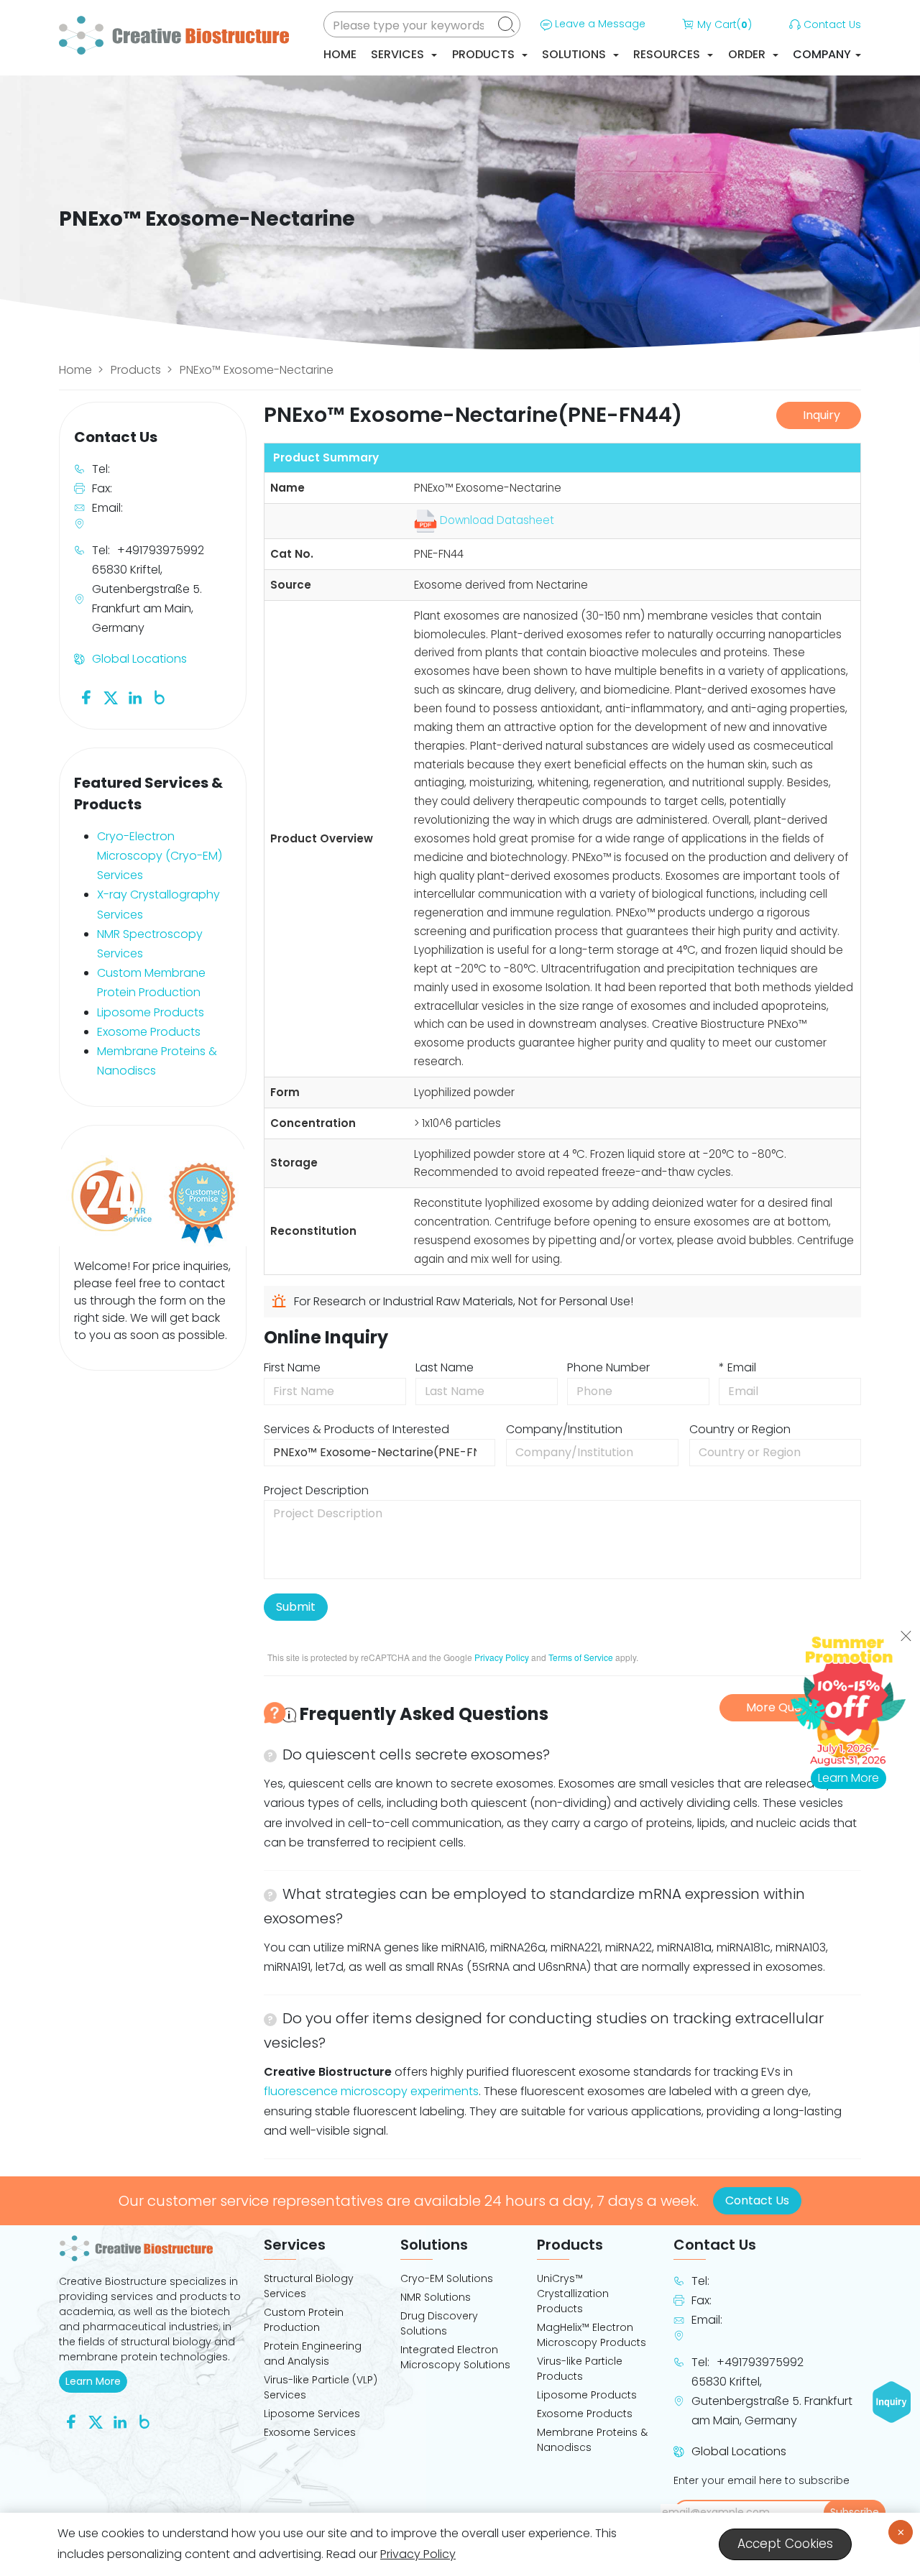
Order (748, 54)
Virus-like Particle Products (580, 2369)
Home (340, 54)
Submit (296, 1607)
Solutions (575, 54)
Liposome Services (312, 2414)
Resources (668, 54)
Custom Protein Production (304, 2320)
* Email (737, 1367)
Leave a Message (600, 24)
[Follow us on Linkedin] (135, 698)
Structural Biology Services (309, 2286)
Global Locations (139, 659)
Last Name (445, 1367)
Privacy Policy (502, 1657)
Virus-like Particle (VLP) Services (321, 2387)
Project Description (316, 1490)
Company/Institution (564, 1429)
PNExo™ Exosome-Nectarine (257, 370)
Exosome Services (310, 2432)
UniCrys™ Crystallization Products (573, 2294)
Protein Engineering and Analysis (313, 2354)
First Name (292, 1367)
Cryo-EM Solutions (447, 2278)
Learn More (96, 2381)
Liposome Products (151, 1012)
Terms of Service (581, 1657)
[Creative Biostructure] (153, 2248)
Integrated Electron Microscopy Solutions (455, 2357)
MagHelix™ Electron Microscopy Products (592, 2335)
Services (399, 54)
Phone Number (608, 1367)
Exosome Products (149, 1032)
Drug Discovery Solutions (439, 2323)
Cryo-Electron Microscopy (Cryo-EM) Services (160, 856)
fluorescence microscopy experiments (371, 2091)
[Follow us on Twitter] (111, 698)
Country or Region (740, 1429)
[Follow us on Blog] (160, 698)
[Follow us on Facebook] (86, 698)
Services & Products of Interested (356, 1429)
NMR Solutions (436, 2297)
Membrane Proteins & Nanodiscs (592, 2440)
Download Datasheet (496, 520)
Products (485, 54)
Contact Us (832, 24)
